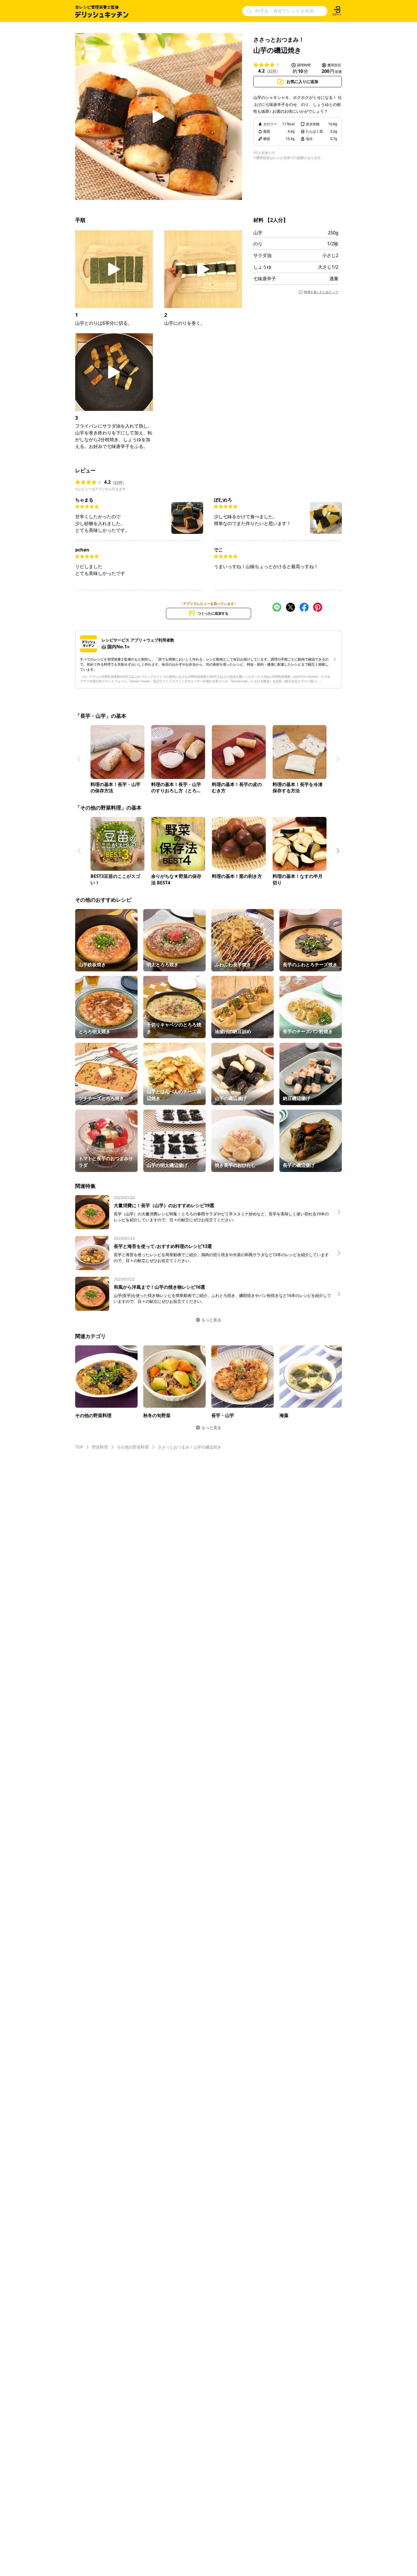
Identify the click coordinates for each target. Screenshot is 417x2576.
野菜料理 (100, 1447)
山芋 (258, 233)
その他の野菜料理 (133, 1447)
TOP (79, 1447)
